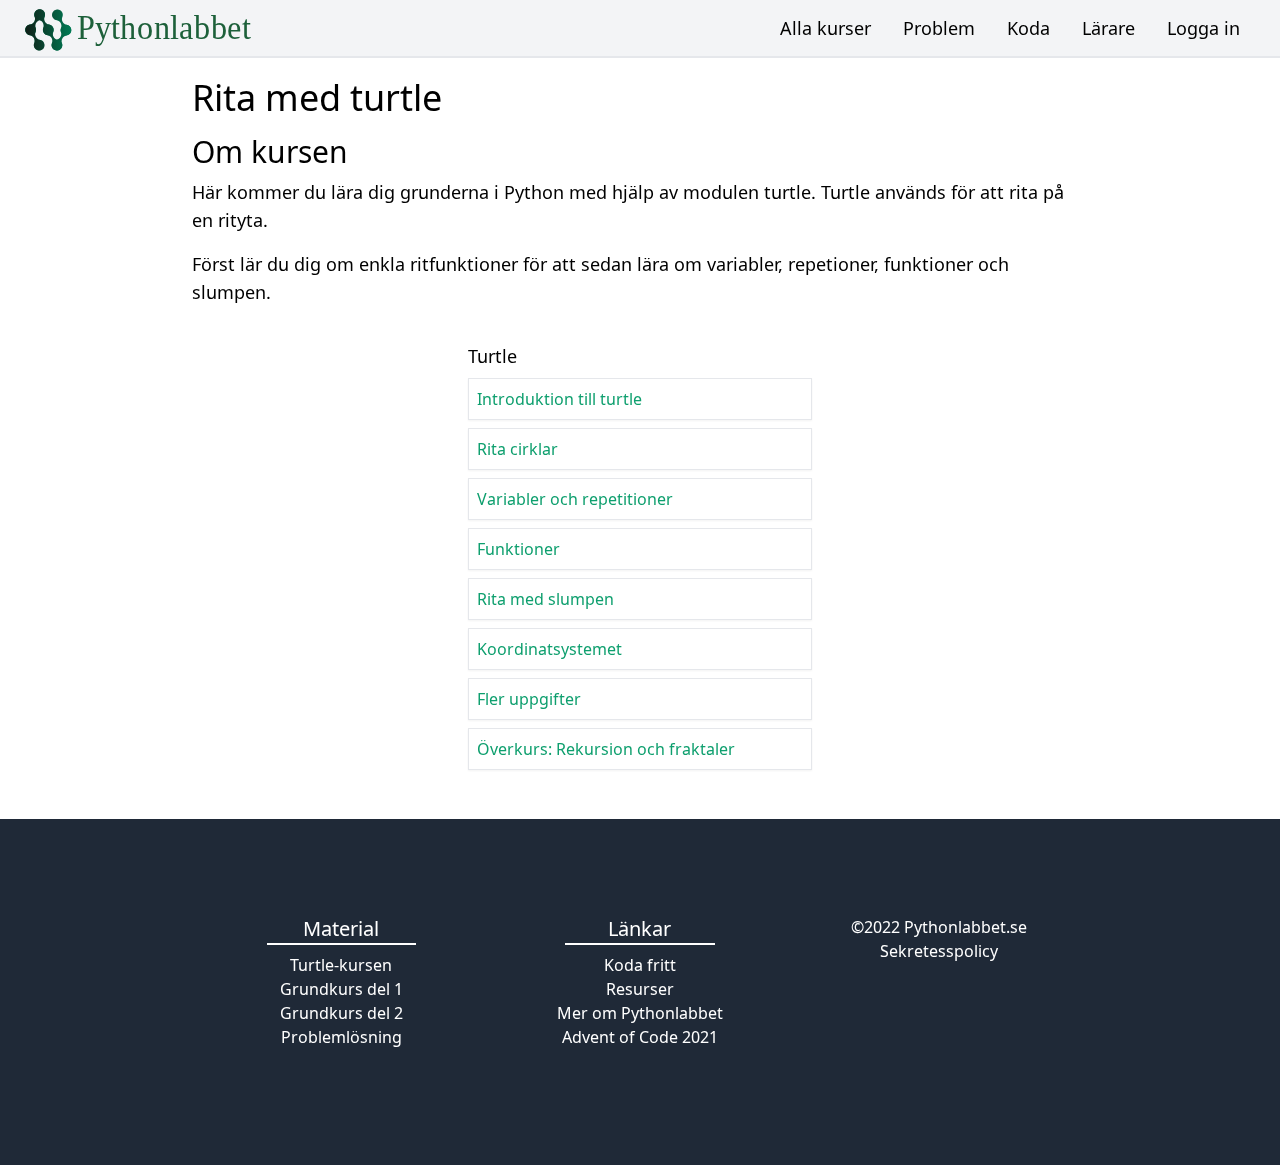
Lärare (1108, 28)
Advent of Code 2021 (640, 1037)
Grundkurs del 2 (341, 1013)
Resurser (640, 989)
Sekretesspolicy (939, 951)
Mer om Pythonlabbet (640, 1013)
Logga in (1203, 28)
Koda (1028, 28)
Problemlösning (341, 1037)
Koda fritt (640, 965)
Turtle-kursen (341, 965)
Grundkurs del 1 (341, 989)
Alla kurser (825, 28)
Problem (939, 28)
